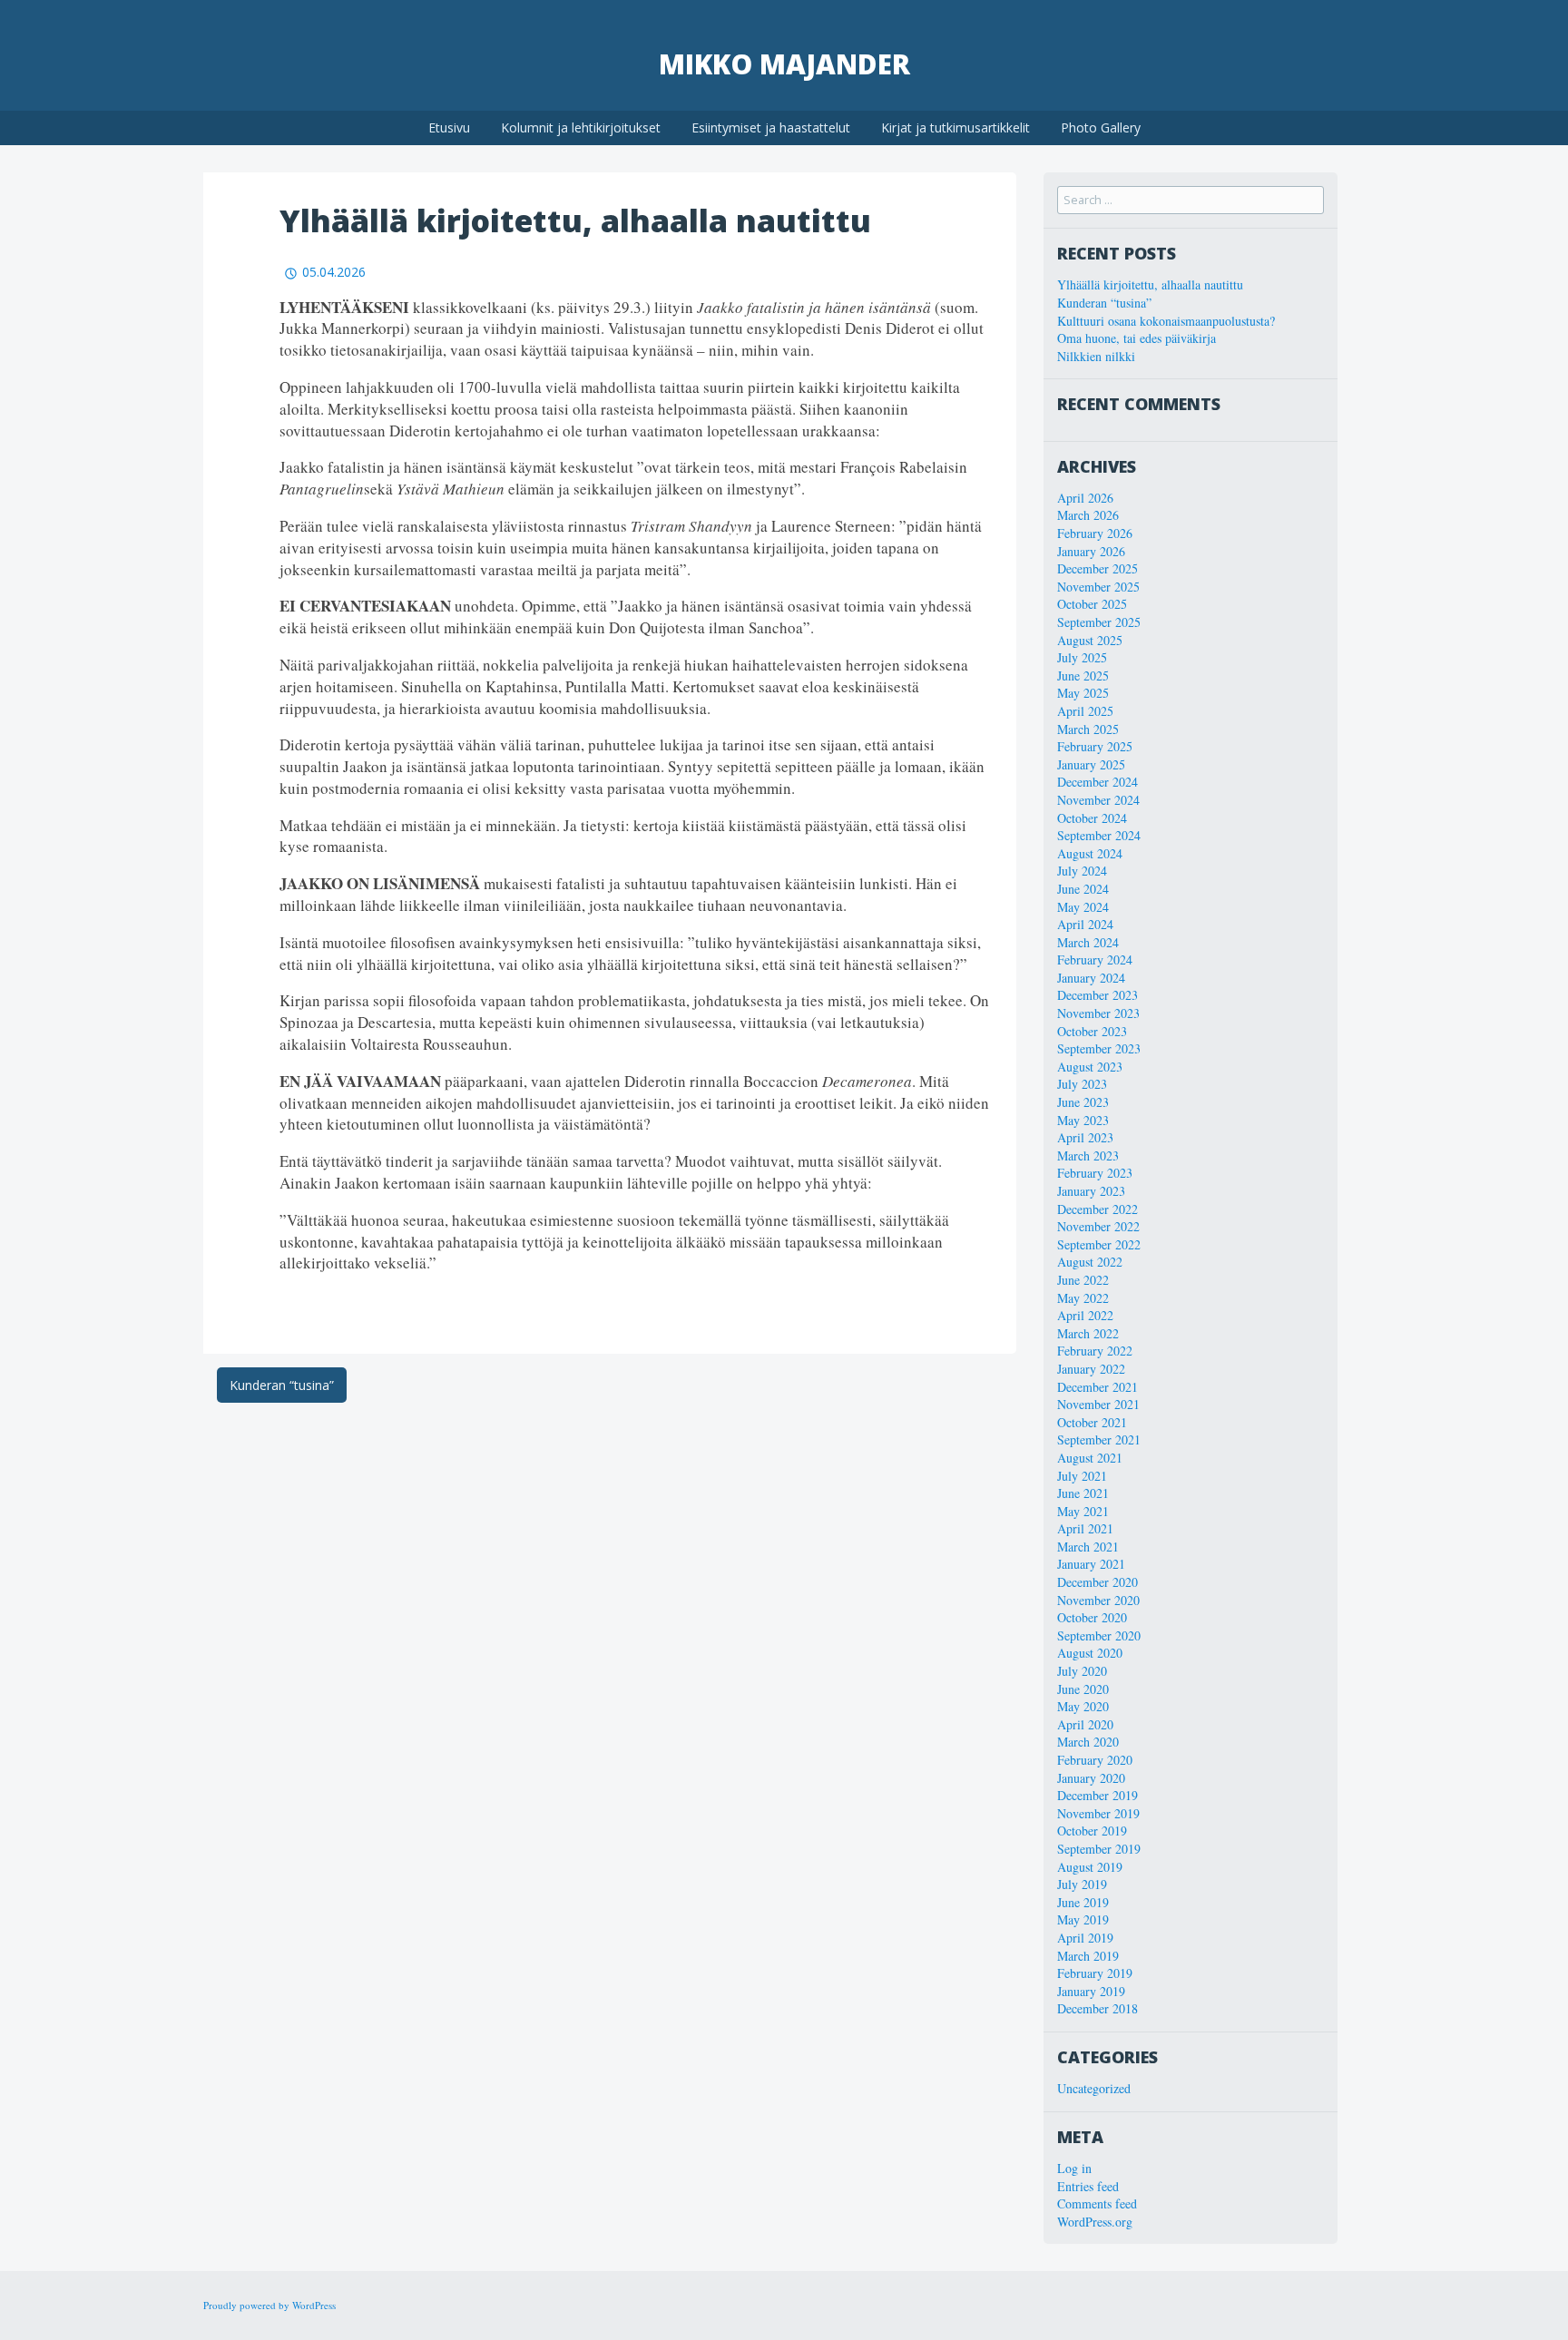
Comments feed (1097, 2203)
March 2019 (1088, 1956)
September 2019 (1099, 1849)
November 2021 (1098, 1404)
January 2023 (1091, 1191)
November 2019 (1098, 1813)
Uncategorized (1094, 2088)
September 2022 (1099, 1244)
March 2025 (1088, 729)
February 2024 (1095, 959)
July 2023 (1082, 1084)
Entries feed (1088, 2186)
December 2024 (1098, 782)
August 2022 (1090, 1262)
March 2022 (1088, 1333)
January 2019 (1091, 1991)
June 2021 (1083, 1493)
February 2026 (1095, 533)
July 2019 (1082, 1884)
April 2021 (1085, 1528)
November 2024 (1098, 800)
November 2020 (1098, 1600)
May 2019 (1083, 1919)
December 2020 (1098, 1582)
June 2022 (1083, 1280)
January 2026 (1091, 551)
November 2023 (1098, 1013)
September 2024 (1099, 835)
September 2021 (1099, 1439)
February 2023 (1095, 1173)
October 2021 (1092, 1422)
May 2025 (1083, 693)
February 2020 (1095, 1760)
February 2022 (1095, 1351)
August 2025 (1090, 640)
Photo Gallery (1101, 127)
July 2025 (1082, 657)
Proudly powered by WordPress (269, 2305)
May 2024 (1083, 907)
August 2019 (1090, 1867)
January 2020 (1091, 1778)
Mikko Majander (784, 64)
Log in (1074, 2168)
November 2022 (1098, 1226)
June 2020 (1083, 1689)
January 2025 (1091, 764)
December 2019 (1098, 1795)
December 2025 (1098, 568)
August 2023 (1090, 1067)
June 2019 (1083, 1902)
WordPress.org (1095, 2222)
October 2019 (1092, 1831)
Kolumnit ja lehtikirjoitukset (581, 127)
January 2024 (1091, 978)
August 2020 (1090, 1653)
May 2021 (1083, 1511)
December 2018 (1098, 2008)
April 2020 (1085, 1724)
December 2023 (1098, 995)
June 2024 (1083, 889)
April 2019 (1085, 1938)
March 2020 (1088, 1742)
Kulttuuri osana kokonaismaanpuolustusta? (1166, 321)
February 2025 (1095, 746)
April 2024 (1085, 924)
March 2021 (1088, 1547)
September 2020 (1099, 1635)
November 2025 (1098, 587)
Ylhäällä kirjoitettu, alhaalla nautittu (1150, 284)
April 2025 (1085, 711)
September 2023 (1099, 1048)
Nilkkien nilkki (1096, 356)
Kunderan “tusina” (282, 1385)
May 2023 (1083, 1120)
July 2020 (1082, 1671)
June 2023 (1083, 1102)
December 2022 (1098, 1209)
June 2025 (1083, 676)
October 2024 (1092, 818)
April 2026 (1085, 498)
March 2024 (1088, 942)
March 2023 (1088, 1155)
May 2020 (1083, 1706)
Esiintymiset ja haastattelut (771, 127)
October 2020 (1092, 1617)
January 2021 (1091, 1564)
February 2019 (1095, 1973)
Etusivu (449, 127)
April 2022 (1085, 1315)
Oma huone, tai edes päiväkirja (1137, 338)
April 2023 (1085, 1137)
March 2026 (1088, 515)
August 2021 (1090, 1458)
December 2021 (1098, 1387)
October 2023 (1092, 1031)
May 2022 (1083, 1298)
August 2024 (1090, 853)
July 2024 (1082, 871)
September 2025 (1099, 622)
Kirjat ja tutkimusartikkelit (955, 127)
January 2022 (1091, 1369)
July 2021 (1082, 1476)
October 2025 (1092, 604)
